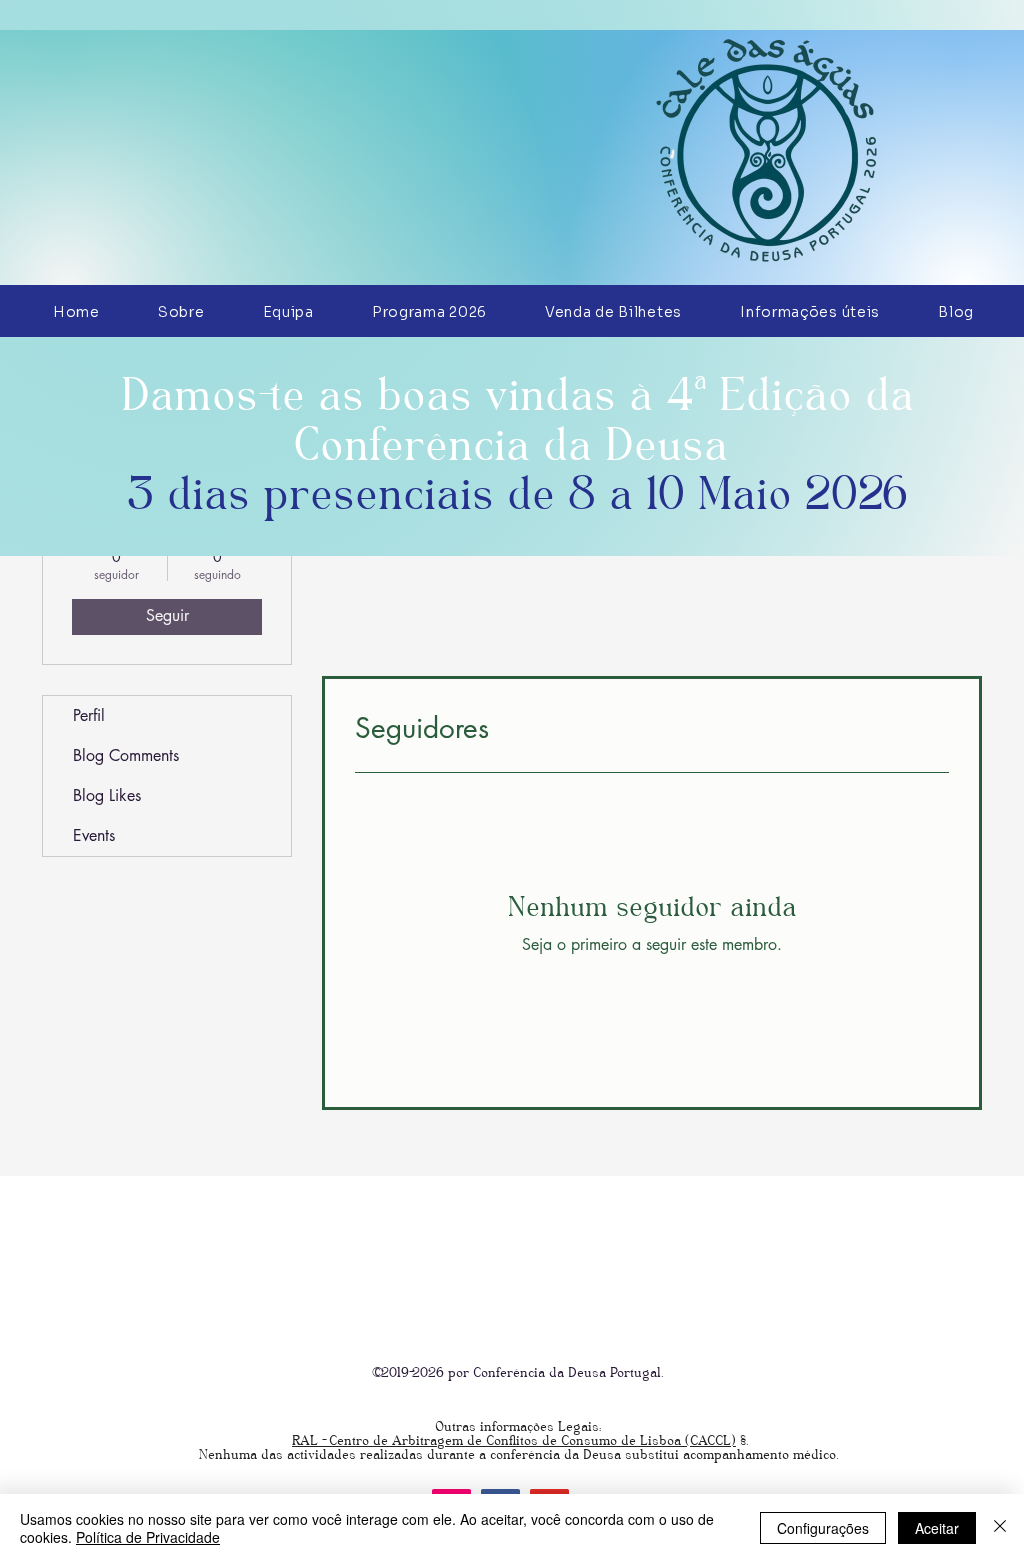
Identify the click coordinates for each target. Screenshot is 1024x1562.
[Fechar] (1000, 1528)
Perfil (89, 715)
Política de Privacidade (148, 1537)
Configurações (823, 1528)
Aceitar (937, 1528)
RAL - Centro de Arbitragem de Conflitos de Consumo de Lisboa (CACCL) (514, 1440)
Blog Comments (126, 755)
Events (94, 835)
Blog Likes (107, 795)
